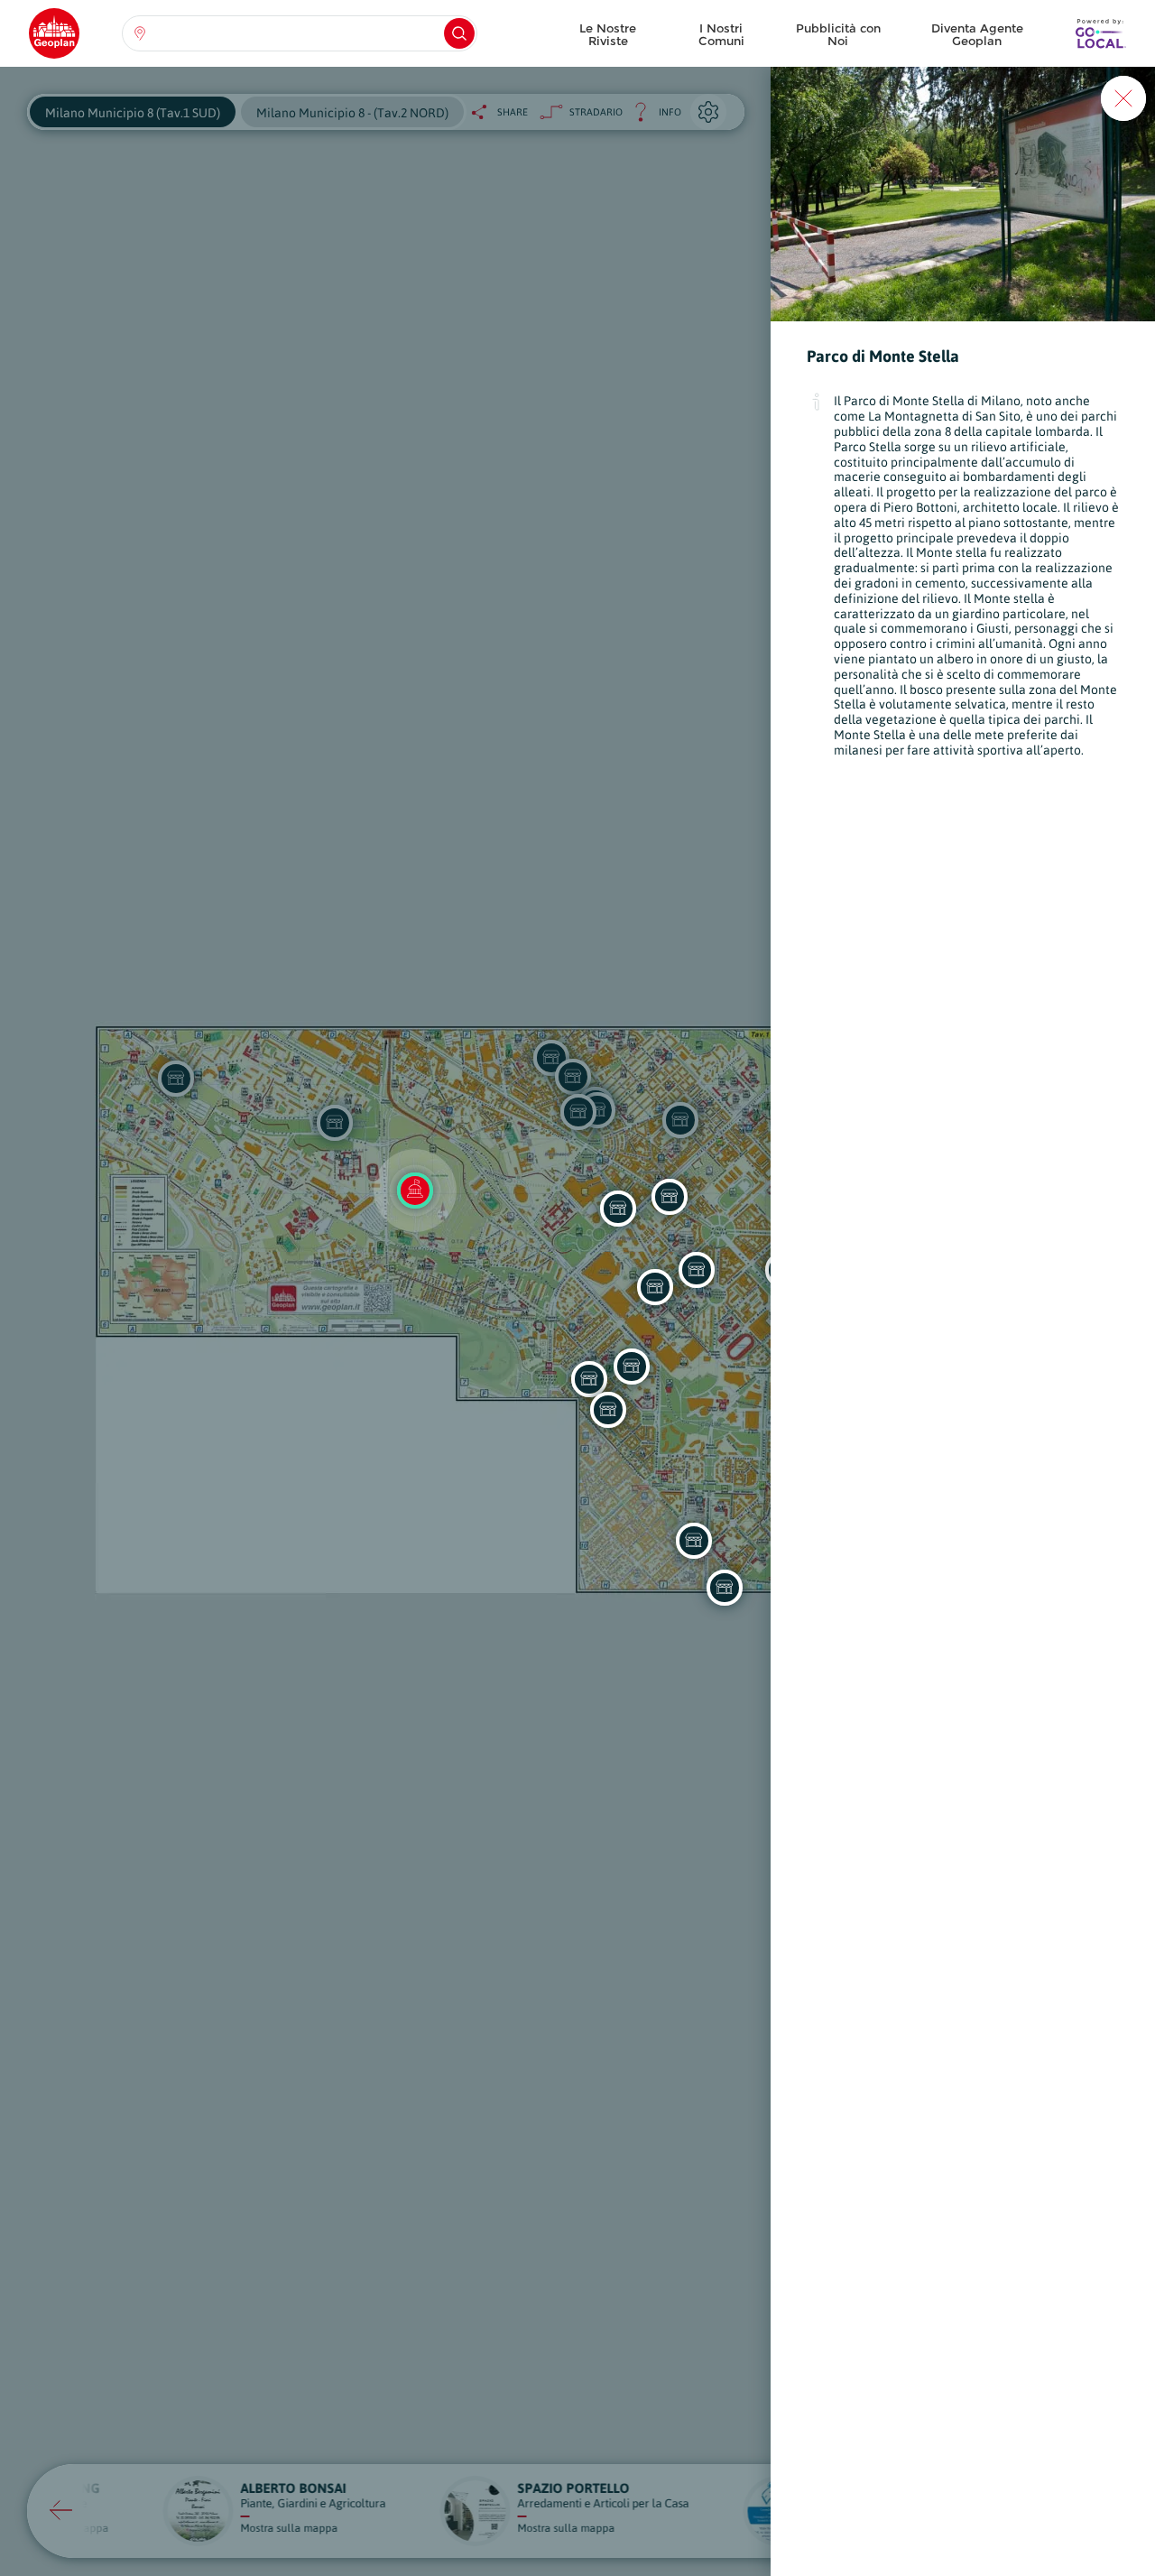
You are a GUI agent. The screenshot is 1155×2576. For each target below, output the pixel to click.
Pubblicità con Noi (838, 34)
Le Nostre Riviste (608, 34)
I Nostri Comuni (721, 34)
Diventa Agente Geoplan (977, 34)
